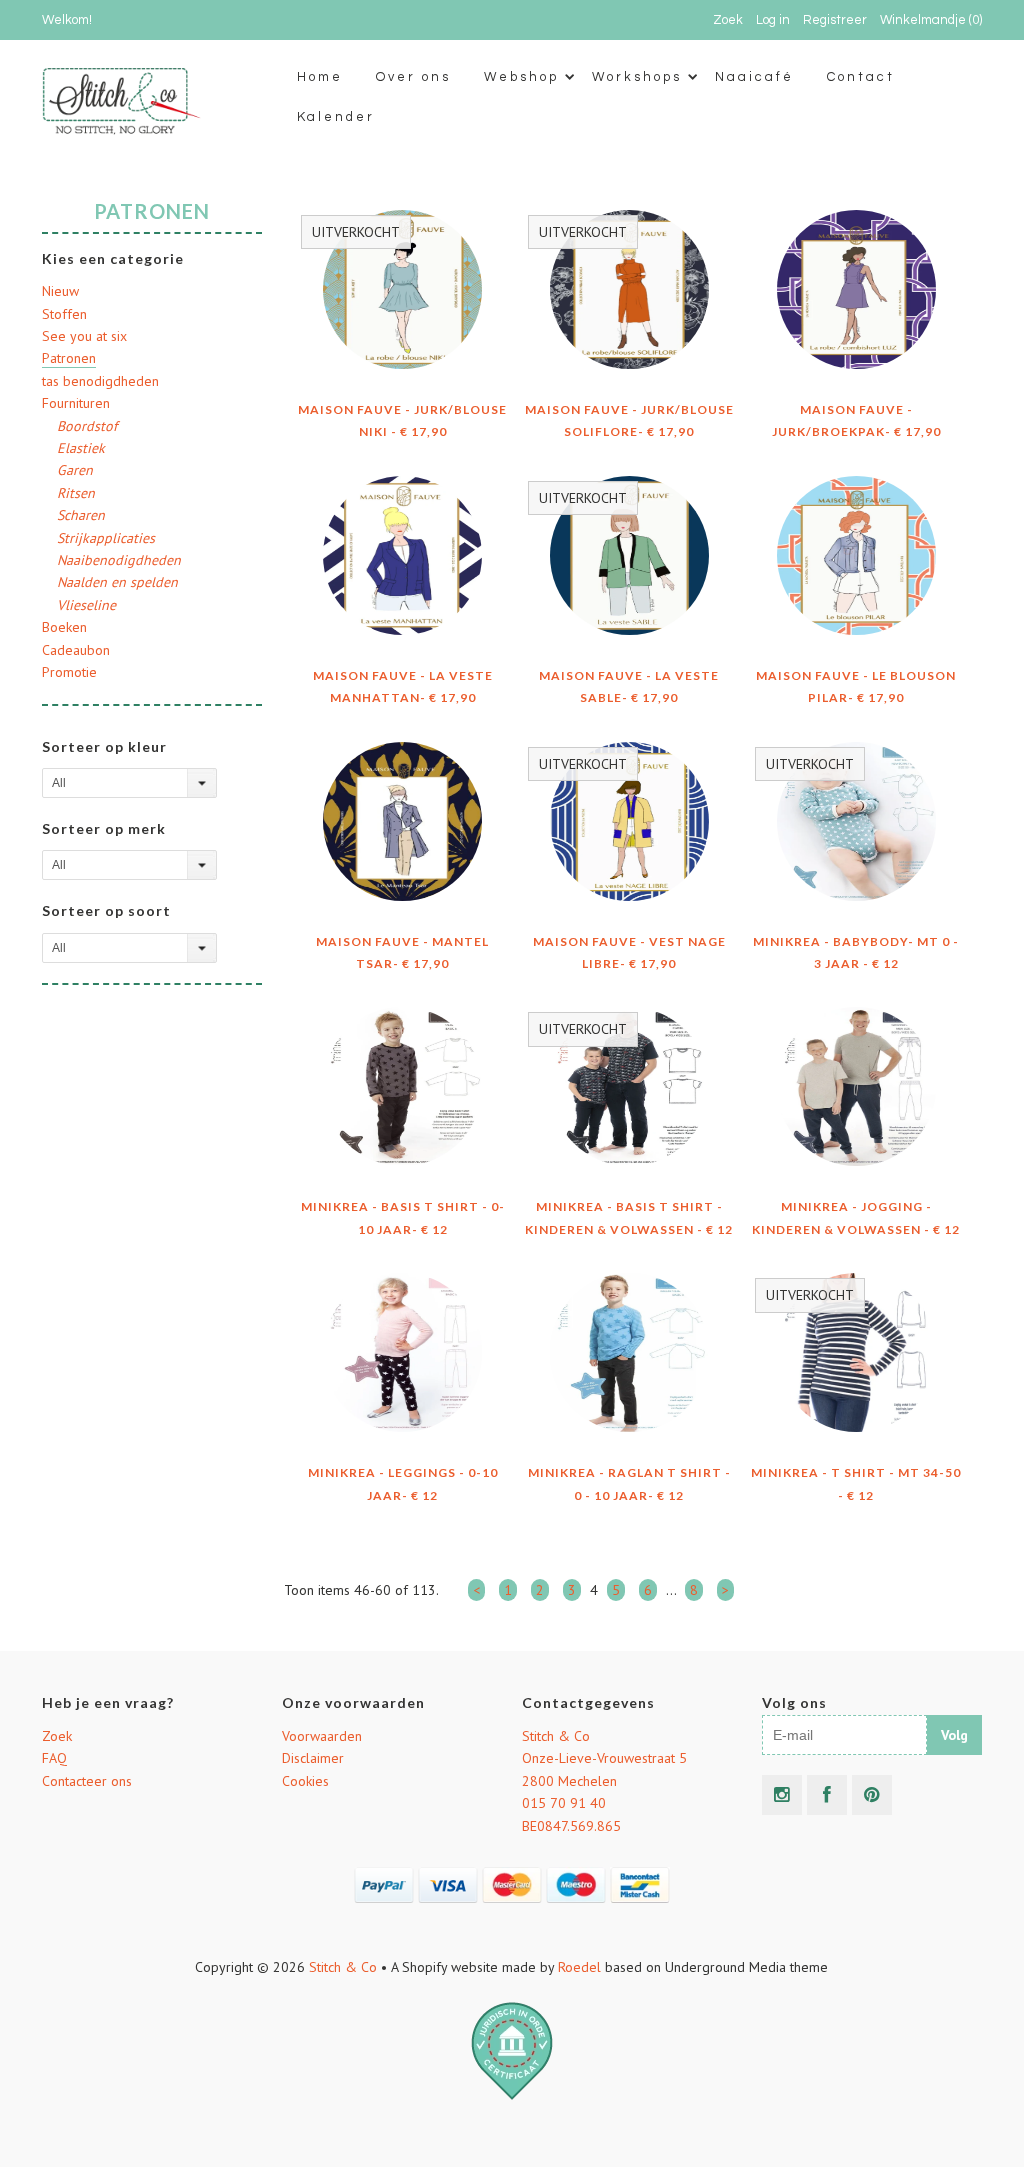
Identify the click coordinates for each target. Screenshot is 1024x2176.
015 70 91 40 (564, 1803)
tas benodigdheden (100, 381)
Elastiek (81, 448)
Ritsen (76, 493)
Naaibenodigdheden (119, 560)
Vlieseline (86, 605)
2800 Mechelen (569, 1781)
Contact (861, 77)
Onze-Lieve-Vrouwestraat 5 (604, 1758)
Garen (75, 470)
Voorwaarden (322, 1736)
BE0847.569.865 (571, 1826)
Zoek (57, 1736)
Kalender (336, 117)
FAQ (54, 1758)
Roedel (579, 1967)
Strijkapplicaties (106, 538)
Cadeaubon (76, 650)
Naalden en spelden (117, 582)
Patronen (69, 358)
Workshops (637, 77)
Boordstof (87, 426)
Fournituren (76, 403)
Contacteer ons (87, 1781)
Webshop (521, 77)
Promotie (69, 672)
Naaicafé (754, 77)
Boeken (64, 627)
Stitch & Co (556, 1736)
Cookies (305, 1781)
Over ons (413, 77)
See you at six (84, 336)
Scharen (81, 515)
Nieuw (60, 291)
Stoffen (64, 314)
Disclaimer (313, 1758)
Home (320, 77)
